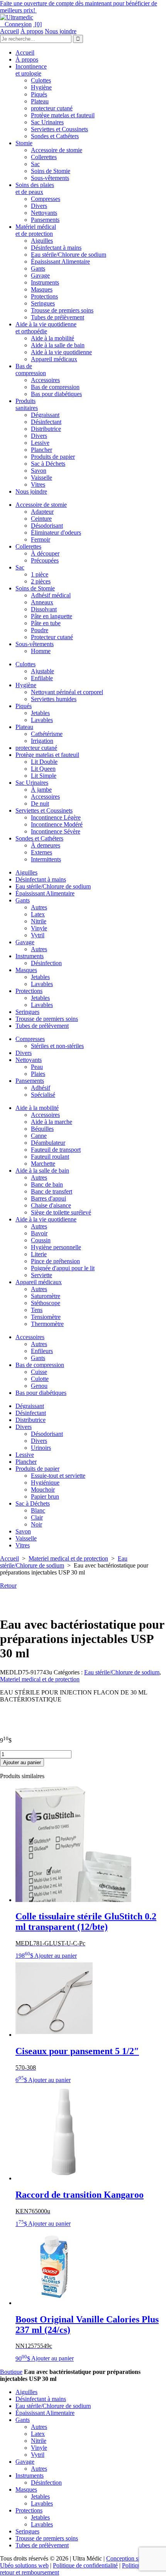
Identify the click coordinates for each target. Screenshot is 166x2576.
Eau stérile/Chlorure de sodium (69, 255)
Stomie (24, 143)
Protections (44, 296)
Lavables (42, 720)
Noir (36, 1524)
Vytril (38, 935)
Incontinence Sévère (56, 831)
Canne (39, 1136)
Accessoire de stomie (57, 150)
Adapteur (42, 512)
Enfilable (42, 678)
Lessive (40, 443)
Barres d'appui (48, 1198)
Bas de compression (31, 370)
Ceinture (41, 519)
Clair (37, 1517)
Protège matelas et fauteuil (63, 115)
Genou (39, 1386)
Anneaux (42, 602)
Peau (37, 1067)
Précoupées (45, 560)
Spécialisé (43, 1095)
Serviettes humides (54, 699)
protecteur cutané (52, 108)
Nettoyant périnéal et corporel (67, 692)
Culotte (40, 1379)
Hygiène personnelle (56, 1247)
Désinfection (46, 963)
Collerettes (44, 157)
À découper (45, 553)
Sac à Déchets (48, 464)
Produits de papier (53, 457)
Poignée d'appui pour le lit (63, 1268)
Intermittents (46, 859)
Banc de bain (47, 1184)
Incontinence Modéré (57, 824)
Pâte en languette (52, 616)
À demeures (46, 845)
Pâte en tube (46, 623)
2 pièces (41, 581)
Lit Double (44, 762)
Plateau (40, 101)
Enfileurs (42, 1351)
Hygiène (41, 87)
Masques (42, 289)
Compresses (46, 199)
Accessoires (45, 380)
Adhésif (41, 1088)
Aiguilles (42, 241)
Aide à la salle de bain (58, 345)
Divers (39, 206)
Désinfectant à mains (56, 248)
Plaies (38, 1074)
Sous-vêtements (50, 178)
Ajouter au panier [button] (56, 1956)
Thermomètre (47, 1324)
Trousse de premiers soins (62, 310)
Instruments (45, 282)
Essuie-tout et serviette (58, 1476)
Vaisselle (41, 478)
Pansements (45, 220)
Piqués (39, 94)
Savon (39, 471)
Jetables (40, 713)
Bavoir (39, 1233)
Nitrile (39, 921)
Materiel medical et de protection (68, 1558)
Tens (37, 1310)
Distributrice (46, 429)
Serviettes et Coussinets (59, 129)
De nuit (40, 803)
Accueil (9, 31)
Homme (41, 651)
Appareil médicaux (54, 359)
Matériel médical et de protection (36, 230)
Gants (38, 268)
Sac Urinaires (47, 122)
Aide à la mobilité (53, 338)
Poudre (40, 630)
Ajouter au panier (22, 1762)
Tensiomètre (46, 1317)
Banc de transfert (52, 1191)
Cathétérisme (47, 734)
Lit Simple (44, 776)
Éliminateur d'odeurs (56, 533)
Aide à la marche (52, 1122)
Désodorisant (47, 526)
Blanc (38, 1510)
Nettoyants (44, 213)
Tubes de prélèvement (58, 317)
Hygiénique (45, 1483)
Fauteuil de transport (56, 1150)
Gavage (40, 275)
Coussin (41, 1240)
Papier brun (45, 1496)
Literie (39, 1254)
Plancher (41, 450)
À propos (32, 31)
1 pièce (40, 574)
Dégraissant (45, 415)
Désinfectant (46, 422)
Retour (8, 1586)
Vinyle (39, 928)
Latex (38, 914)
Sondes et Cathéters (55, 136)
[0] (37, 24)
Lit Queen (43, 769)
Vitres (38, 485)
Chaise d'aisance (51, 1205)
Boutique (11, 2372)
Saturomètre (46, 1296)
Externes (41, 852)
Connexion (16, 24)
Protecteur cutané (52, 637)
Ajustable (42, 671)
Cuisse (39, 1372)
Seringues (43, 303)
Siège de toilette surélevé (61, 1212)
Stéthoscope (46, 1303)
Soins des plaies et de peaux (35, 188)
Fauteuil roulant (50, 1157)
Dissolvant (44, 609)
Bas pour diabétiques (56, 394)
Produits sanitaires (27, 404)
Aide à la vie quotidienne (61, 352)
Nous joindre (61, 31)
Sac (35, 164)
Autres (39, 907)
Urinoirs (41, 1448)
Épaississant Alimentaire (60, 262)
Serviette (41, 1275)
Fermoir (41, 539)
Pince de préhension (55, 1261)
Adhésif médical (51, 595)
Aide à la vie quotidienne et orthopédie (46, 328)
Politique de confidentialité (85, 2565)
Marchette (43, 1164)
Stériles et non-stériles (57, 1046)
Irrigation (42, 741)
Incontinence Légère (56, 817)
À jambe (41, 790)
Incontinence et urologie (31, 70)
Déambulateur (48, 1143)
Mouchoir (43, 1490)
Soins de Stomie (51, 171)
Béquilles (42, 1129)
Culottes (41, 80)
